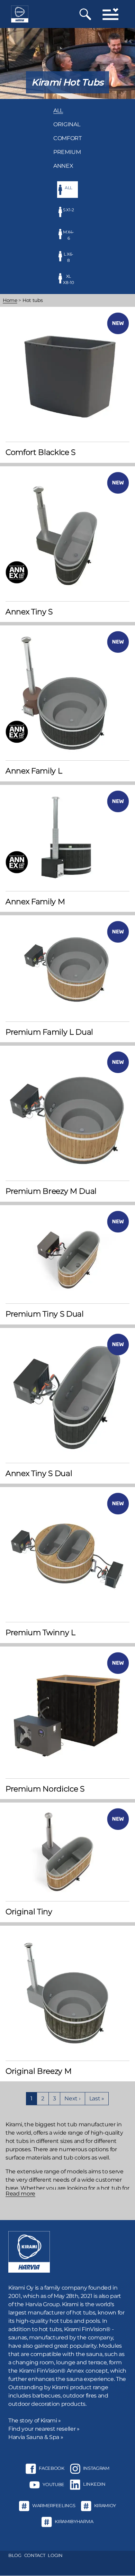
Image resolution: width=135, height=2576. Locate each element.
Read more (20, 2194)
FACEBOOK (51, 2468)
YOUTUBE (53, 2484)
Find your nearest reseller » (44, 2429)
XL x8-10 (68, 279)
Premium (67, 152)
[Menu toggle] (110, 14)
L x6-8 (69, 257)
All (58, 111)
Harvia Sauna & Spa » (36, 2437)
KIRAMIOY (105, 2505)
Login (55, 2555)
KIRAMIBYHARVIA (74, 2521)
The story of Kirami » (35, 2421)
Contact (35, 2555)
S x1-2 (69, 210)
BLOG (15, 2555)
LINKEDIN (94, 2484)
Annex (63, 166)
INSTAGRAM (96, 2468)
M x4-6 (69, 235)
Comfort (67, 138)
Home (10, 300)
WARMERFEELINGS (54, 2505)
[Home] (20, 14)
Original (67, 124)
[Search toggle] (85, 14)
